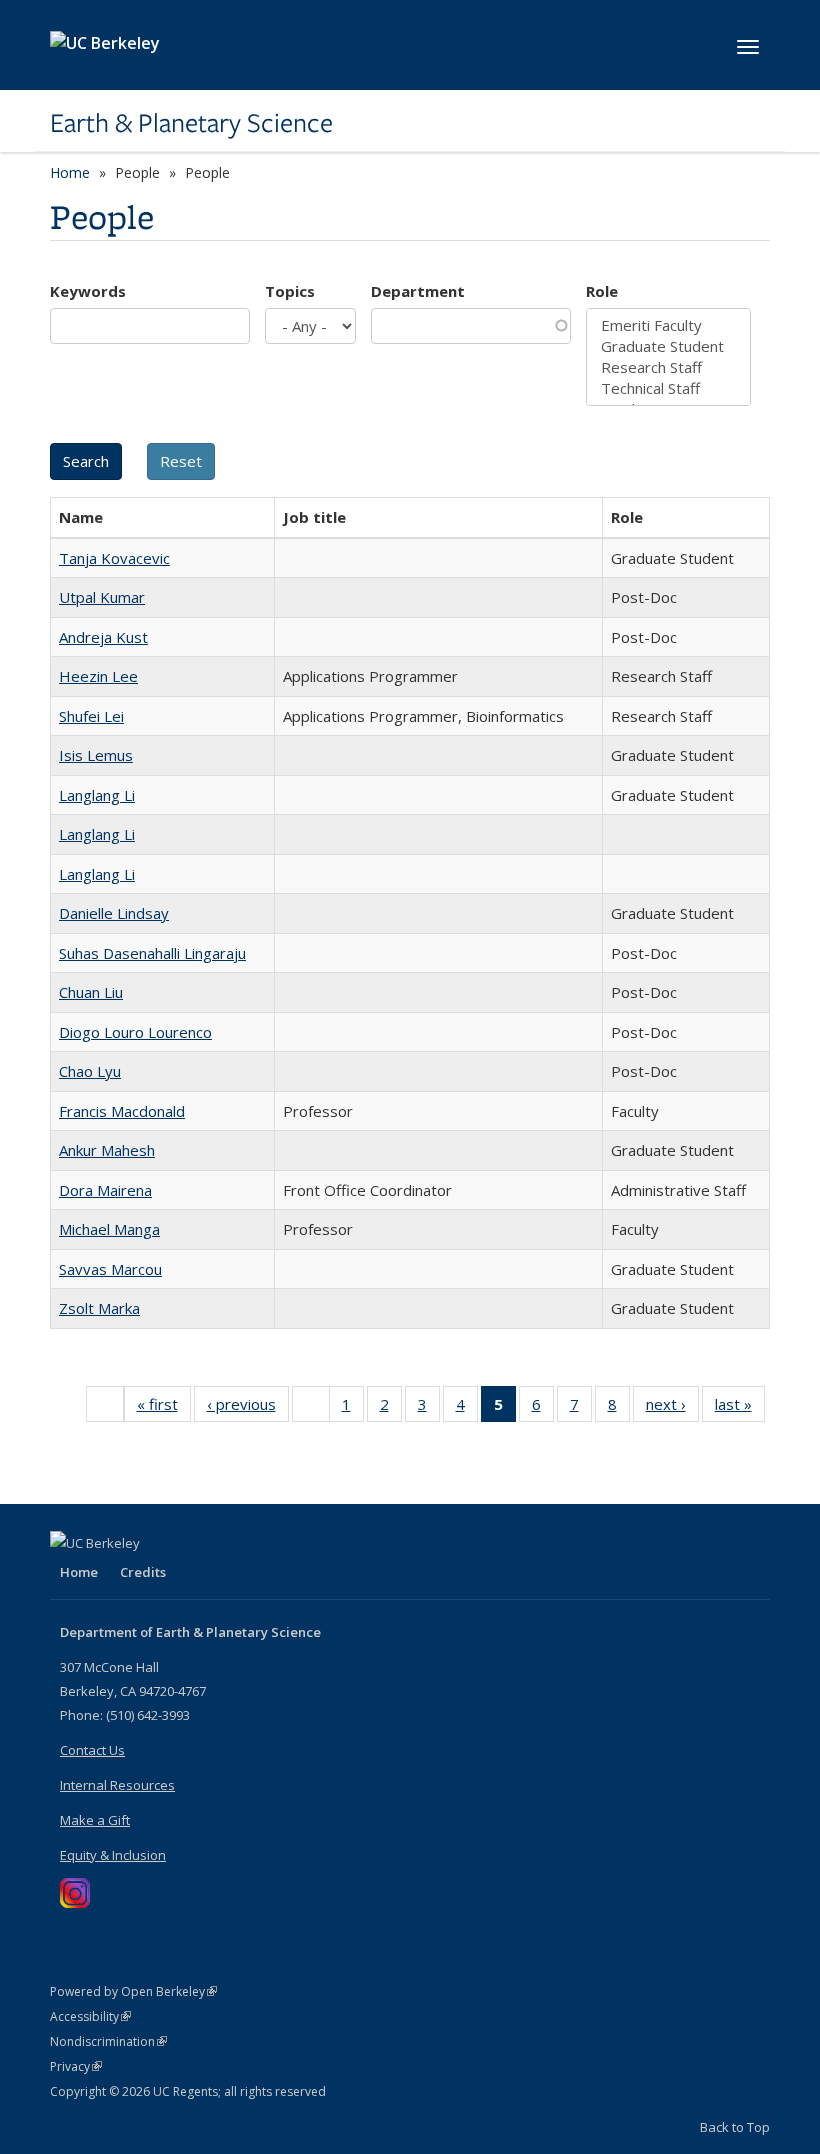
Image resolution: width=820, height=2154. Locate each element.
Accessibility (90, 2016)
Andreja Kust (103, 637)
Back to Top (735, 2127)
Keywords (88, 291)
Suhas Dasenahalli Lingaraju (152, 953)
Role (602, 291)
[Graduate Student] (668, 346)
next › (672, 1408)
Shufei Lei (91, 716)
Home (70, 172)
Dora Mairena (105, 1190)
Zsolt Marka (99, 1308)
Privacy (76, 2066)
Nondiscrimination (108, 2041)
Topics (290, 291)
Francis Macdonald (122, 1111)
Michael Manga (109, 1229)
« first (164, 1408)
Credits (143, 1572)
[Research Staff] (668, 367)
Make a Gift (95, 1820)
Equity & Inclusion (113, 1855)
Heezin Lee (98, 676)
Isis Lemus (96, 755)
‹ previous (248, 1408)
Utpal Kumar (102, 597)
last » (740, 1408)
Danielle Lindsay (114, 913)
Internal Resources (117, 1785)
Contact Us (92, 1750)
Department (418, 291)
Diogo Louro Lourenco (135, 1032)
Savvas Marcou (110, 1269)
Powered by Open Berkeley (133, 1991)
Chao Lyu (90, 1071)
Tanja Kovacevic (114, 558)
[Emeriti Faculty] (668, 325)
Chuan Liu (91, 992)
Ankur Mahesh (107, 1150)
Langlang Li (97, 795)
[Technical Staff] (668, 388)
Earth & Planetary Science (191, 123)
